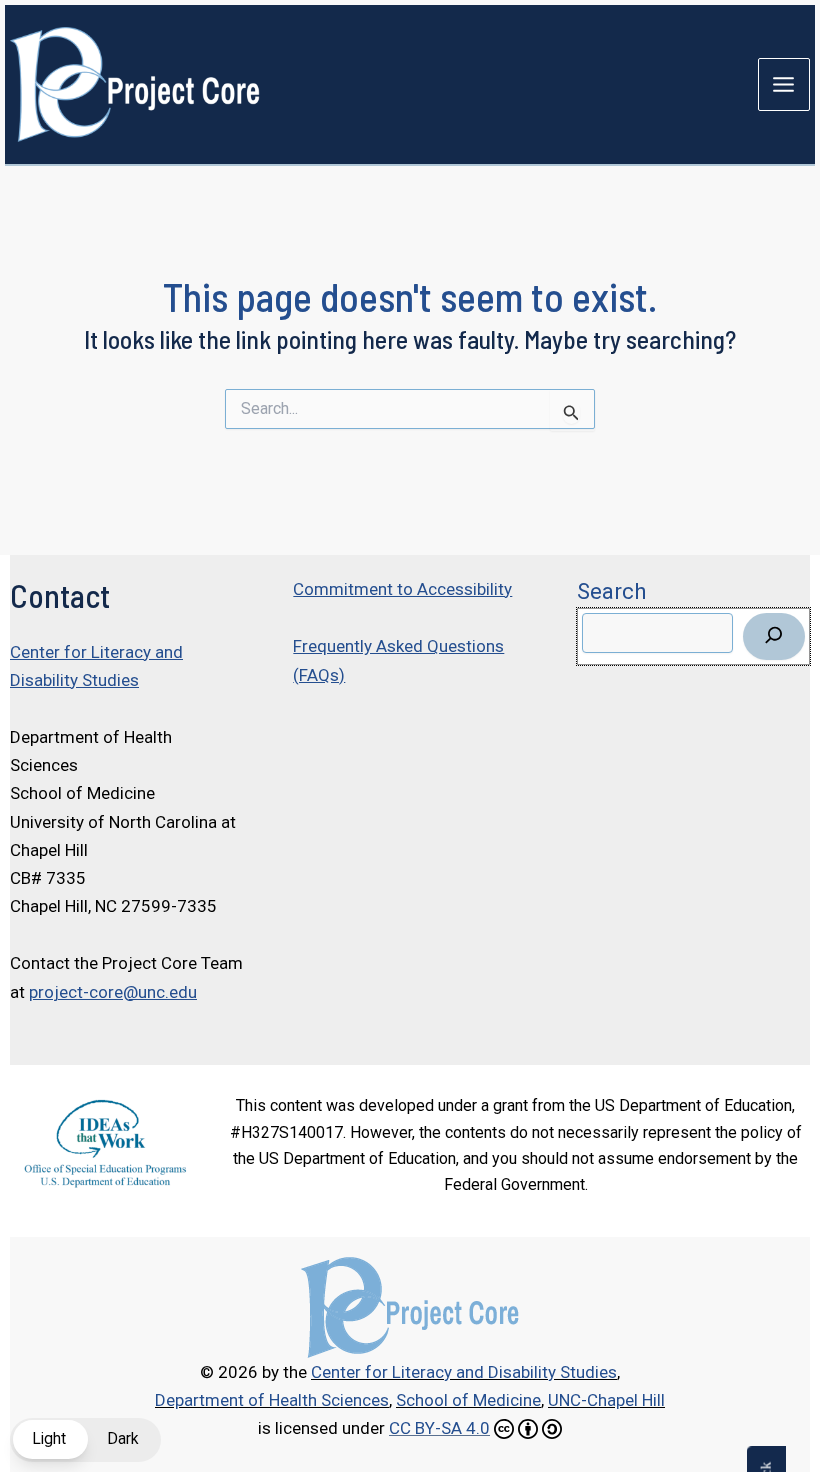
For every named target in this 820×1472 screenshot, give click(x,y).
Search (611, 591)
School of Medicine (468, 1400)
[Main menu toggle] (784, 84)
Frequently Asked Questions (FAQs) (398, 660)
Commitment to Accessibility (402, 589)
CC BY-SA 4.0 (439, 1428)
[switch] (85, 1440)
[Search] (774, 636)
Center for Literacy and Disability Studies (96, 666)
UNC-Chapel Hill (606, 1400)
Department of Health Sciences (272, 1400)
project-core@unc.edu (113, 992)
